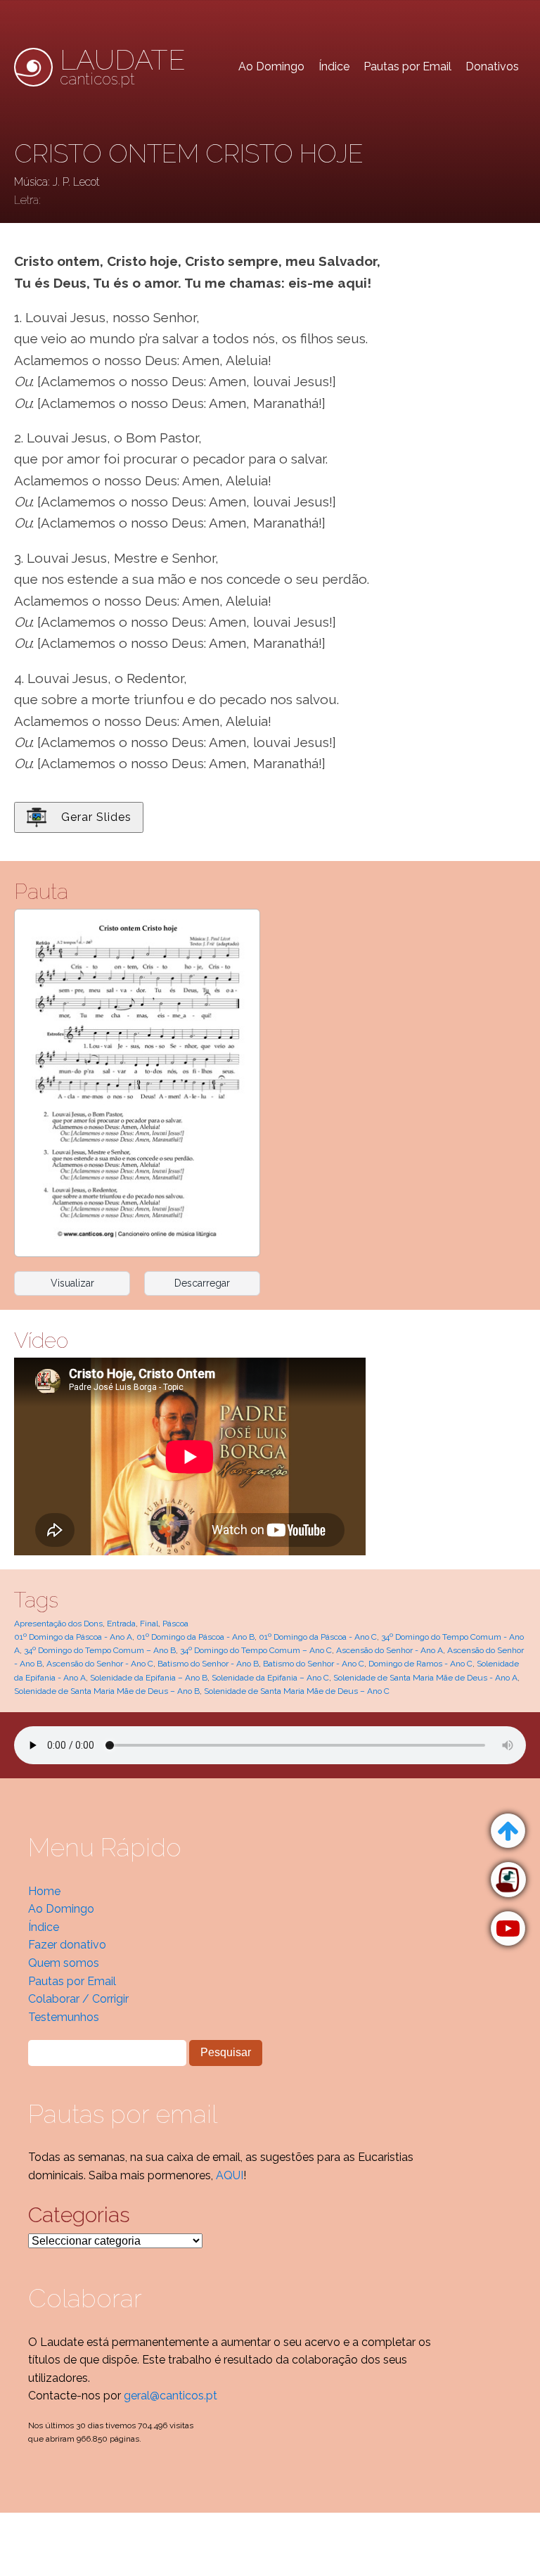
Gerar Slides (96, 817)
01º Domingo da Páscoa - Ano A (73, 1637)
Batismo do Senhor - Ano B (208, 1664)
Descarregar (202, 1283)
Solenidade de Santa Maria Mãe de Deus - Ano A (425, 1678)
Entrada (121, 1624)
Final (149, 1624)
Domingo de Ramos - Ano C (420, 1664)
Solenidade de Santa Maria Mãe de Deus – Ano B (107, 1691)
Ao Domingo (271, 66)
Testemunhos (64, 2017)
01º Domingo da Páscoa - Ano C (318, 1637)
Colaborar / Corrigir (78, 1999)
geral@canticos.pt (171, 2396)
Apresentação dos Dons (58, 1624)
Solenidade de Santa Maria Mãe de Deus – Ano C (297, 1691)
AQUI (230, 2175)
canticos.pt (123, 67)
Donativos (492, 66)
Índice (334, 66)
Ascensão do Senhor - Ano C (100, 1664)
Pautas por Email (407, 66)
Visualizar (72, 1283)
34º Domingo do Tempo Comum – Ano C (256, 1650)
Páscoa (175, 1624)
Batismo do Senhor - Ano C (314, 1664)
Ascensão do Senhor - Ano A (390, 1650)
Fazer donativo (67, 1945)
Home (44, 1891)
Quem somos (64, 1963)
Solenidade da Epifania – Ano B (149, 1678)
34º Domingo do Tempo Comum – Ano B (100, 1650)
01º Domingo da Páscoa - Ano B (195, 1637)
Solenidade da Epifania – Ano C (270, 1678)
